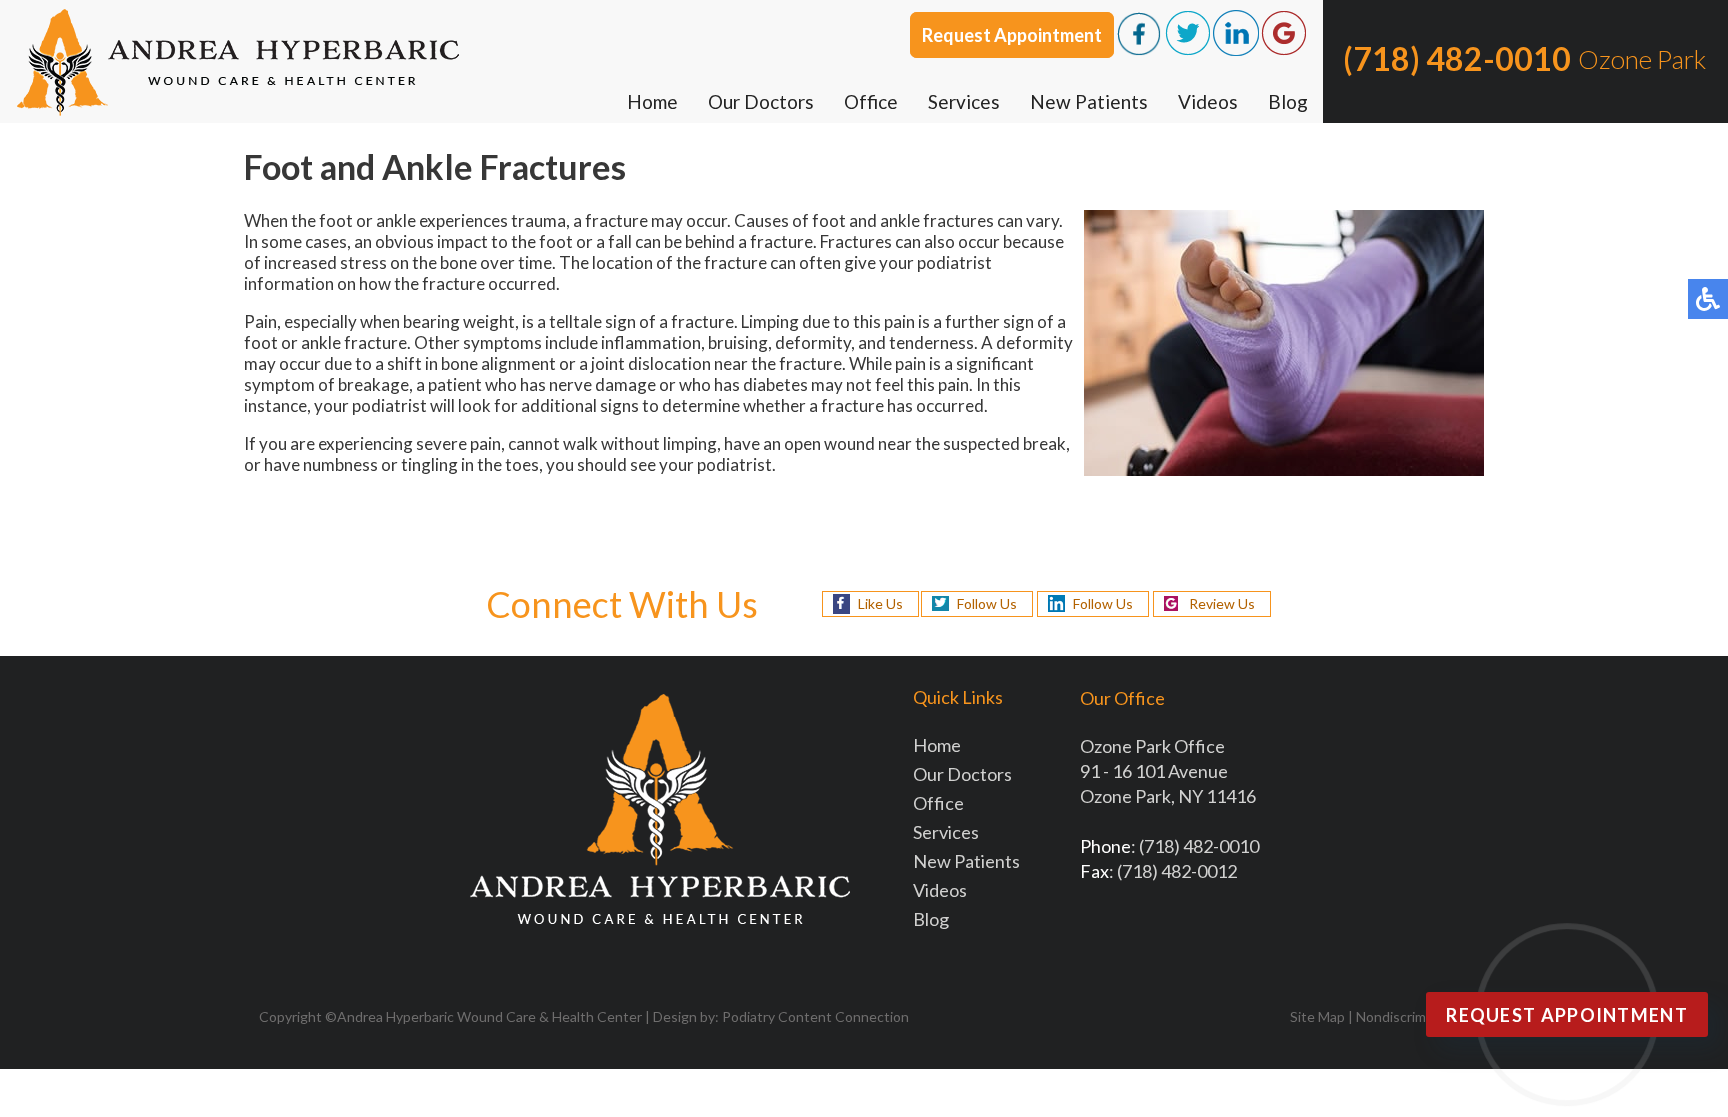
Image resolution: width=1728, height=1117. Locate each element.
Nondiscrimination (1412, 1016)
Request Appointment (1012, 35)
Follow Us (987, 603)
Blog (1288, 101)
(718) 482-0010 (1457, 58)
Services (964, 101)
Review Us (1222, 603)
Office (871, 101)
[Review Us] (1284, 49)
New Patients (1089, 101)
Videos (1208, 101)
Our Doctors (761, 101)
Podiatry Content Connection (815, 1016)
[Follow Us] (1188, 49)
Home (652, 101)
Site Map (1317, 1016)
